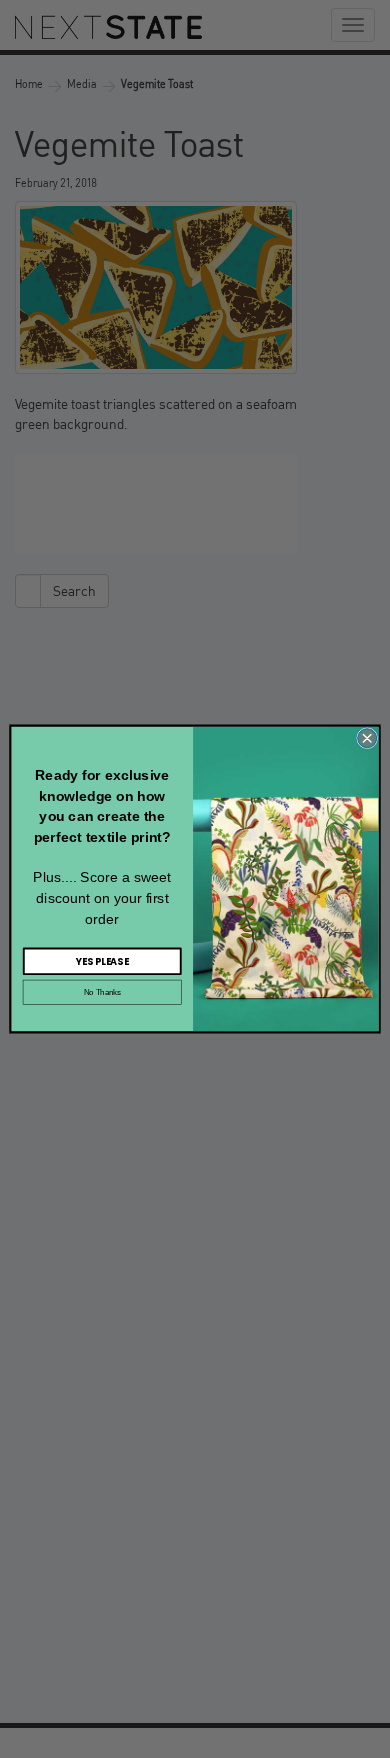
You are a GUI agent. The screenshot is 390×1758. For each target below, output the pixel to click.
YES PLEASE (102, 961)
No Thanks (102, 992)
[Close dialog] (367, 738)
